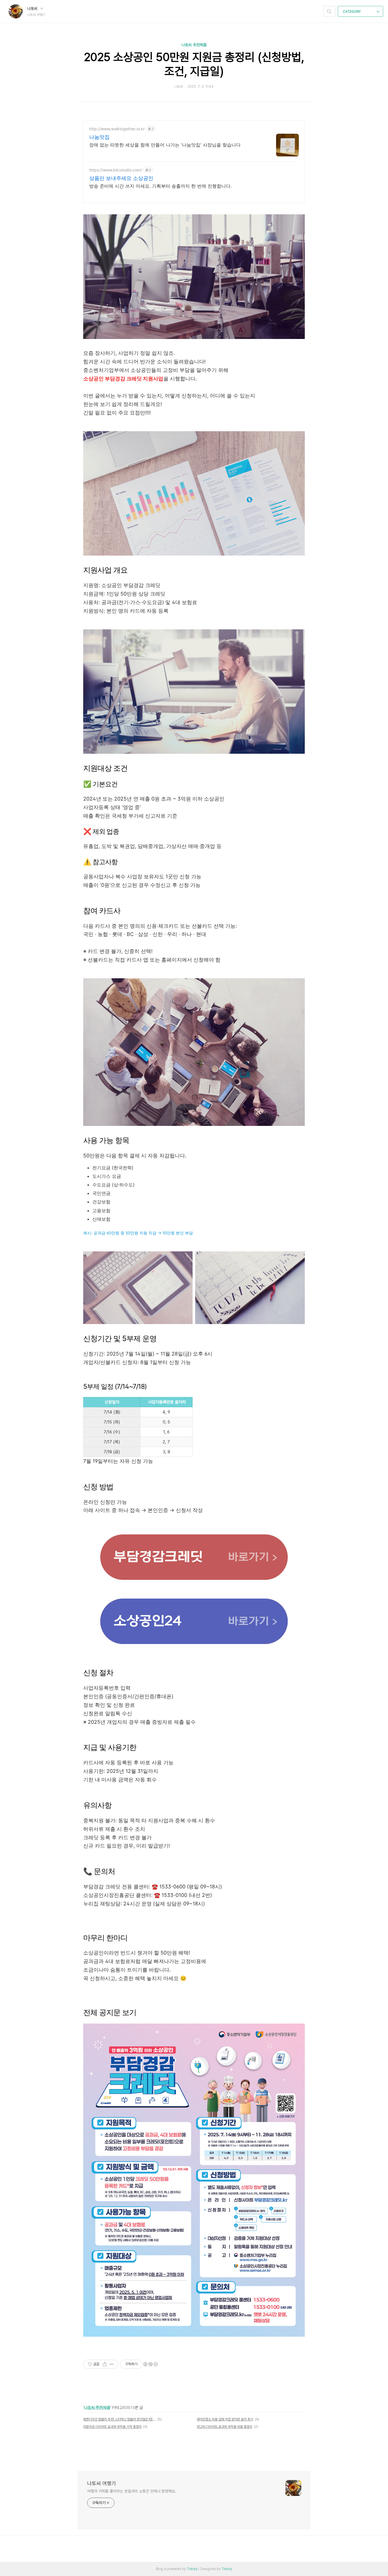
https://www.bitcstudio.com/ (116, 170)
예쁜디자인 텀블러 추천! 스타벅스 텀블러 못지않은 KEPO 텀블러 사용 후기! (119, 2419)
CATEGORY (352, 12)
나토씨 (33, 9)
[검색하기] (329, 11)
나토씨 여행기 (102, 2483)
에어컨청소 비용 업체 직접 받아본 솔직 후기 (225, 2419)
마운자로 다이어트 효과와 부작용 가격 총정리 (112, 2427)
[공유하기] (105, 2364)
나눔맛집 (99, 137)
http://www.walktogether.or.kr (117, 129)
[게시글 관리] (112, 2364)
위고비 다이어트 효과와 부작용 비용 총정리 (225, 2427)
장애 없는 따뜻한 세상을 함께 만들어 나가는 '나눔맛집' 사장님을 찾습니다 (165, 145)
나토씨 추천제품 (194, 45)
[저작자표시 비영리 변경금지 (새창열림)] (150, 2364)
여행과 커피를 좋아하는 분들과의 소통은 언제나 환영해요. (132, 2491)
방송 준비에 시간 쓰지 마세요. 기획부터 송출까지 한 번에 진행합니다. (160, 186)
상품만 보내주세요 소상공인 (121, 178)
